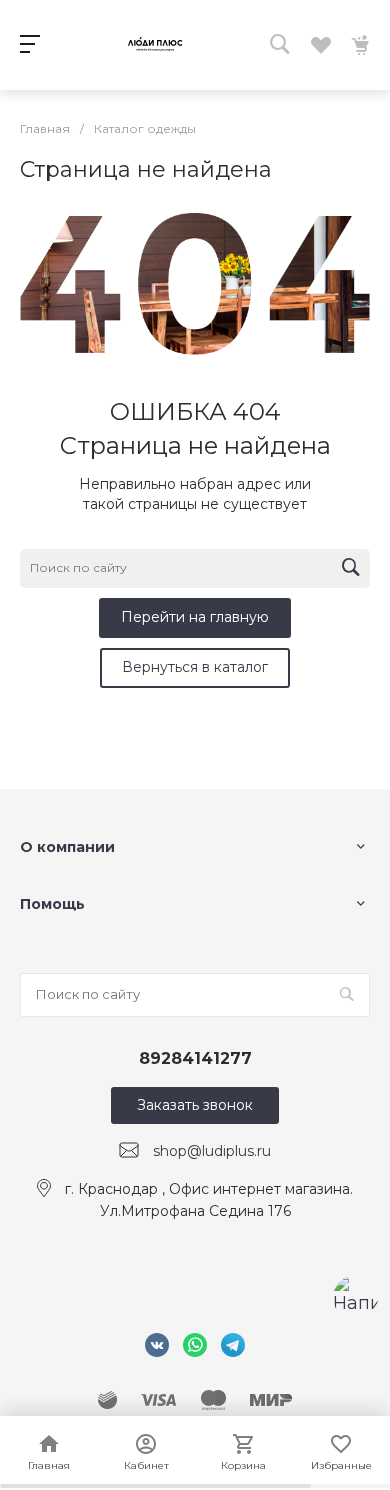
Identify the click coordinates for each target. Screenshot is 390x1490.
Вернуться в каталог (195, 667)
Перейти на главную (195, 617)
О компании (67, 847)
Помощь (52, 904)
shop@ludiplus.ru (212, 1151)
